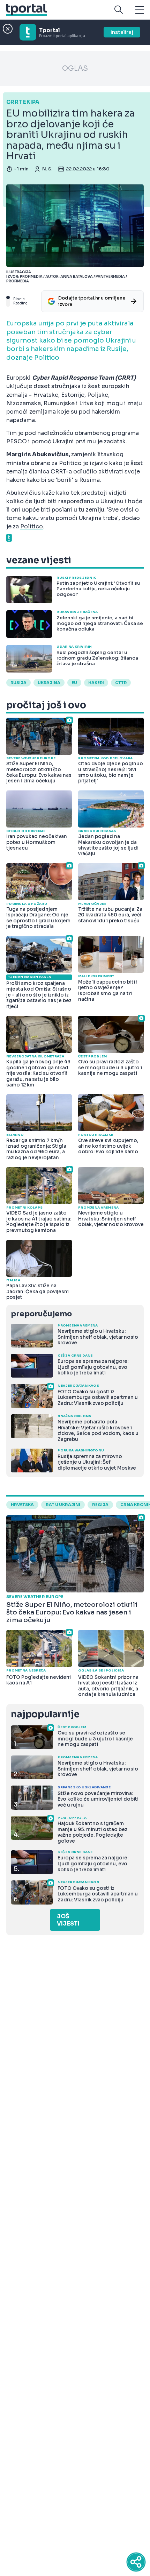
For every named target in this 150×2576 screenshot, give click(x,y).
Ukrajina (49, 683)
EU (74, 683)
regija (100, 1505)
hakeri (96, 683)
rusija (18, 683)
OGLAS (75, 68)
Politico (32, 526)
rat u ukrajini (63, 1505)
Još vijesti (68, 1920)
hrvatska (22, 1505)
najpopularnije (45, 1714)
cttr (121, 683)
